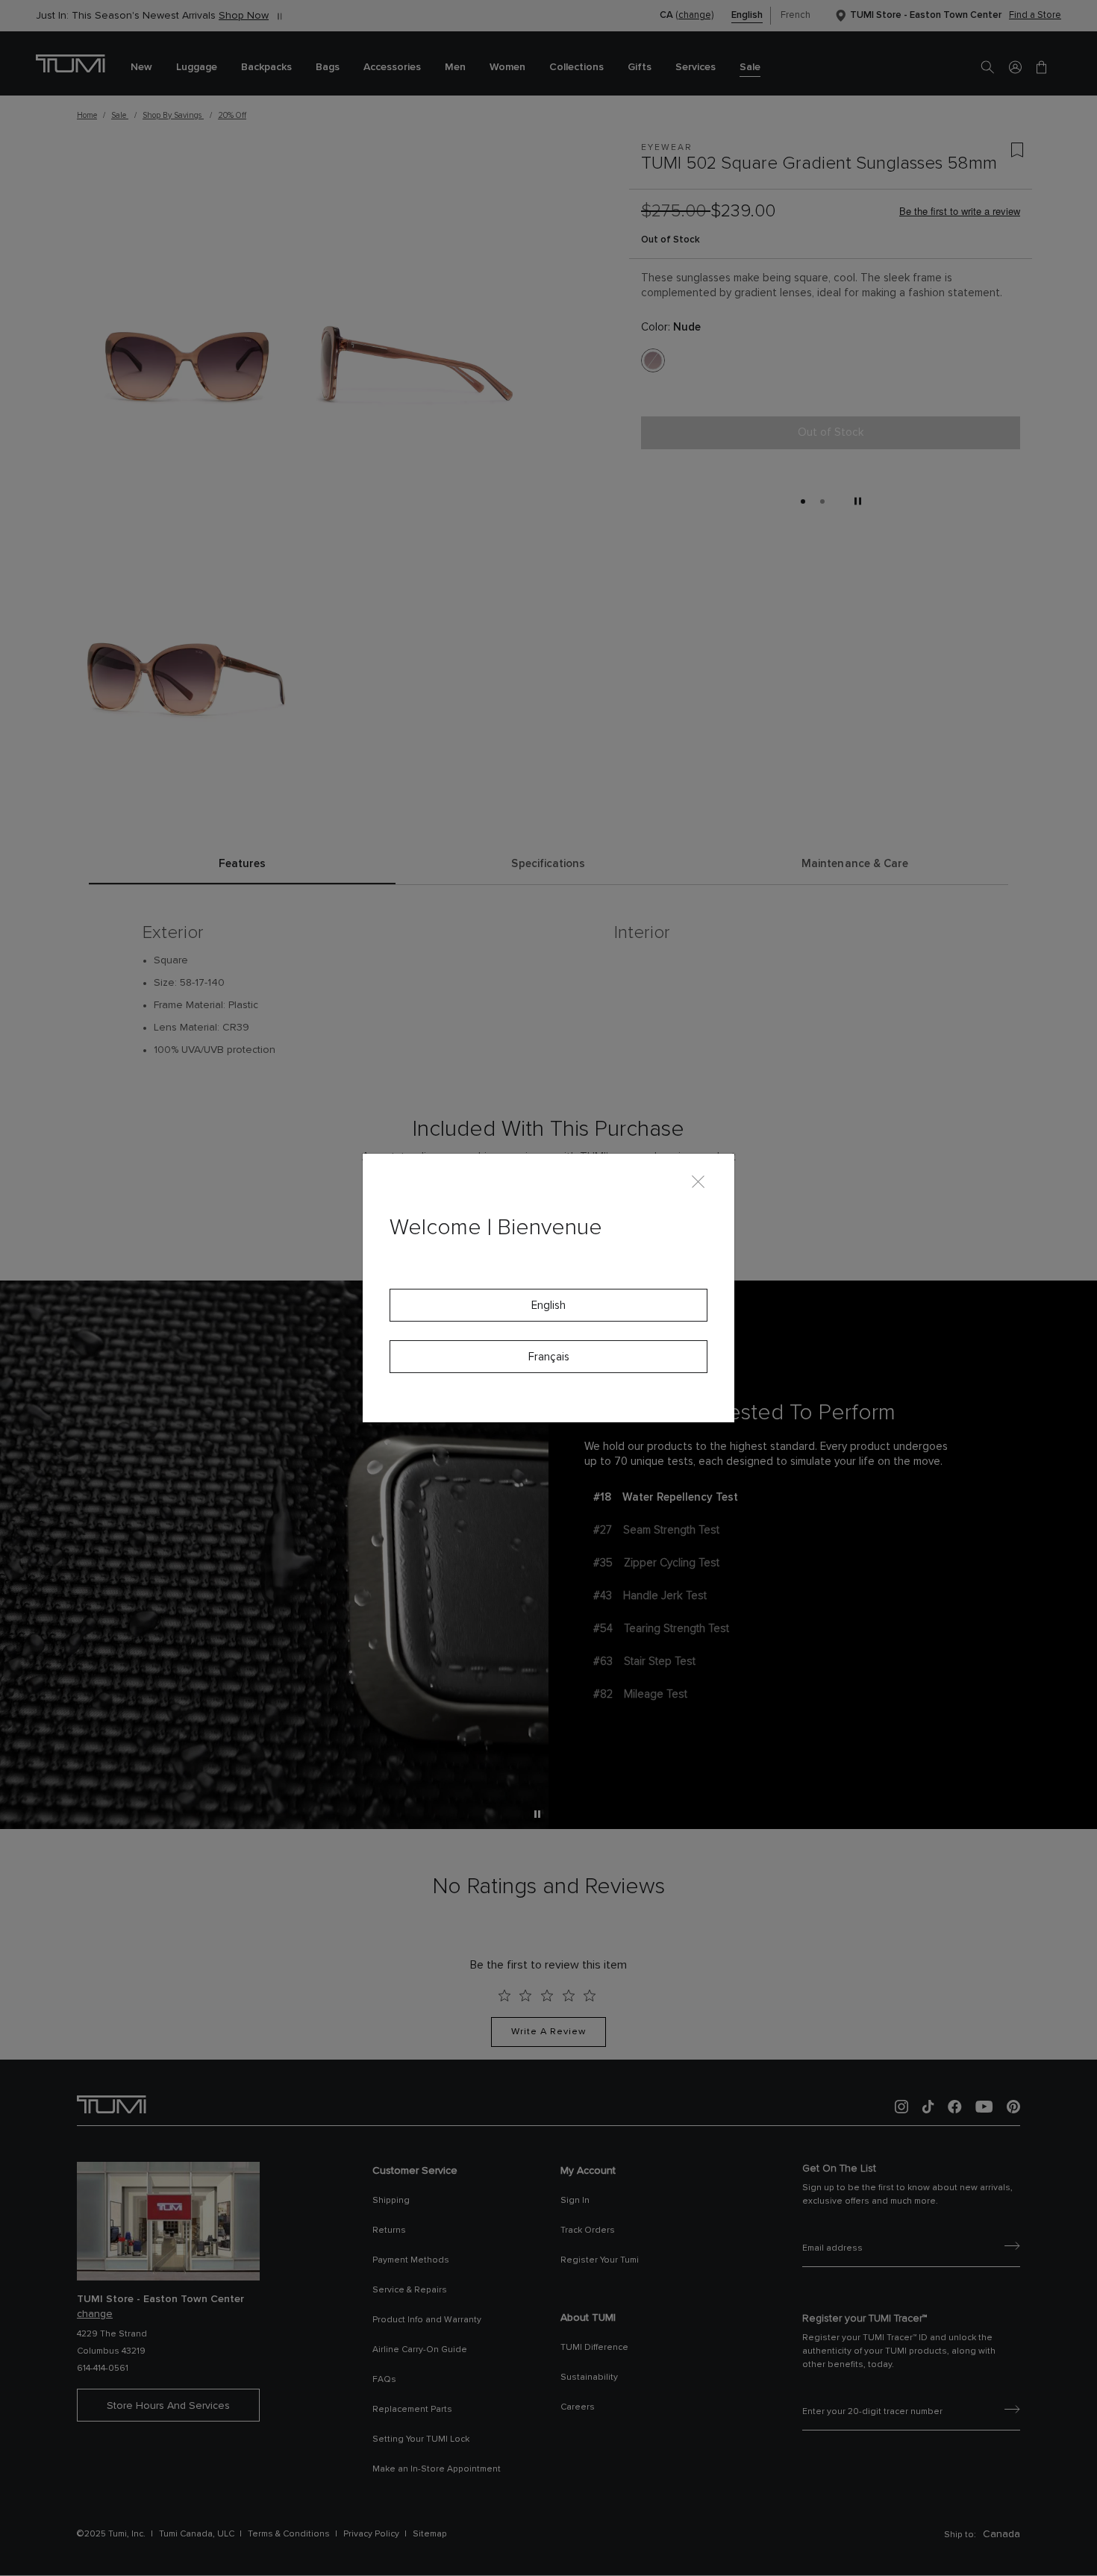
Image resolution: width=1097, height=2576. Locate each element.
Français (549, 1357)
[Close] (698, 1181)
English (548, 1306)
